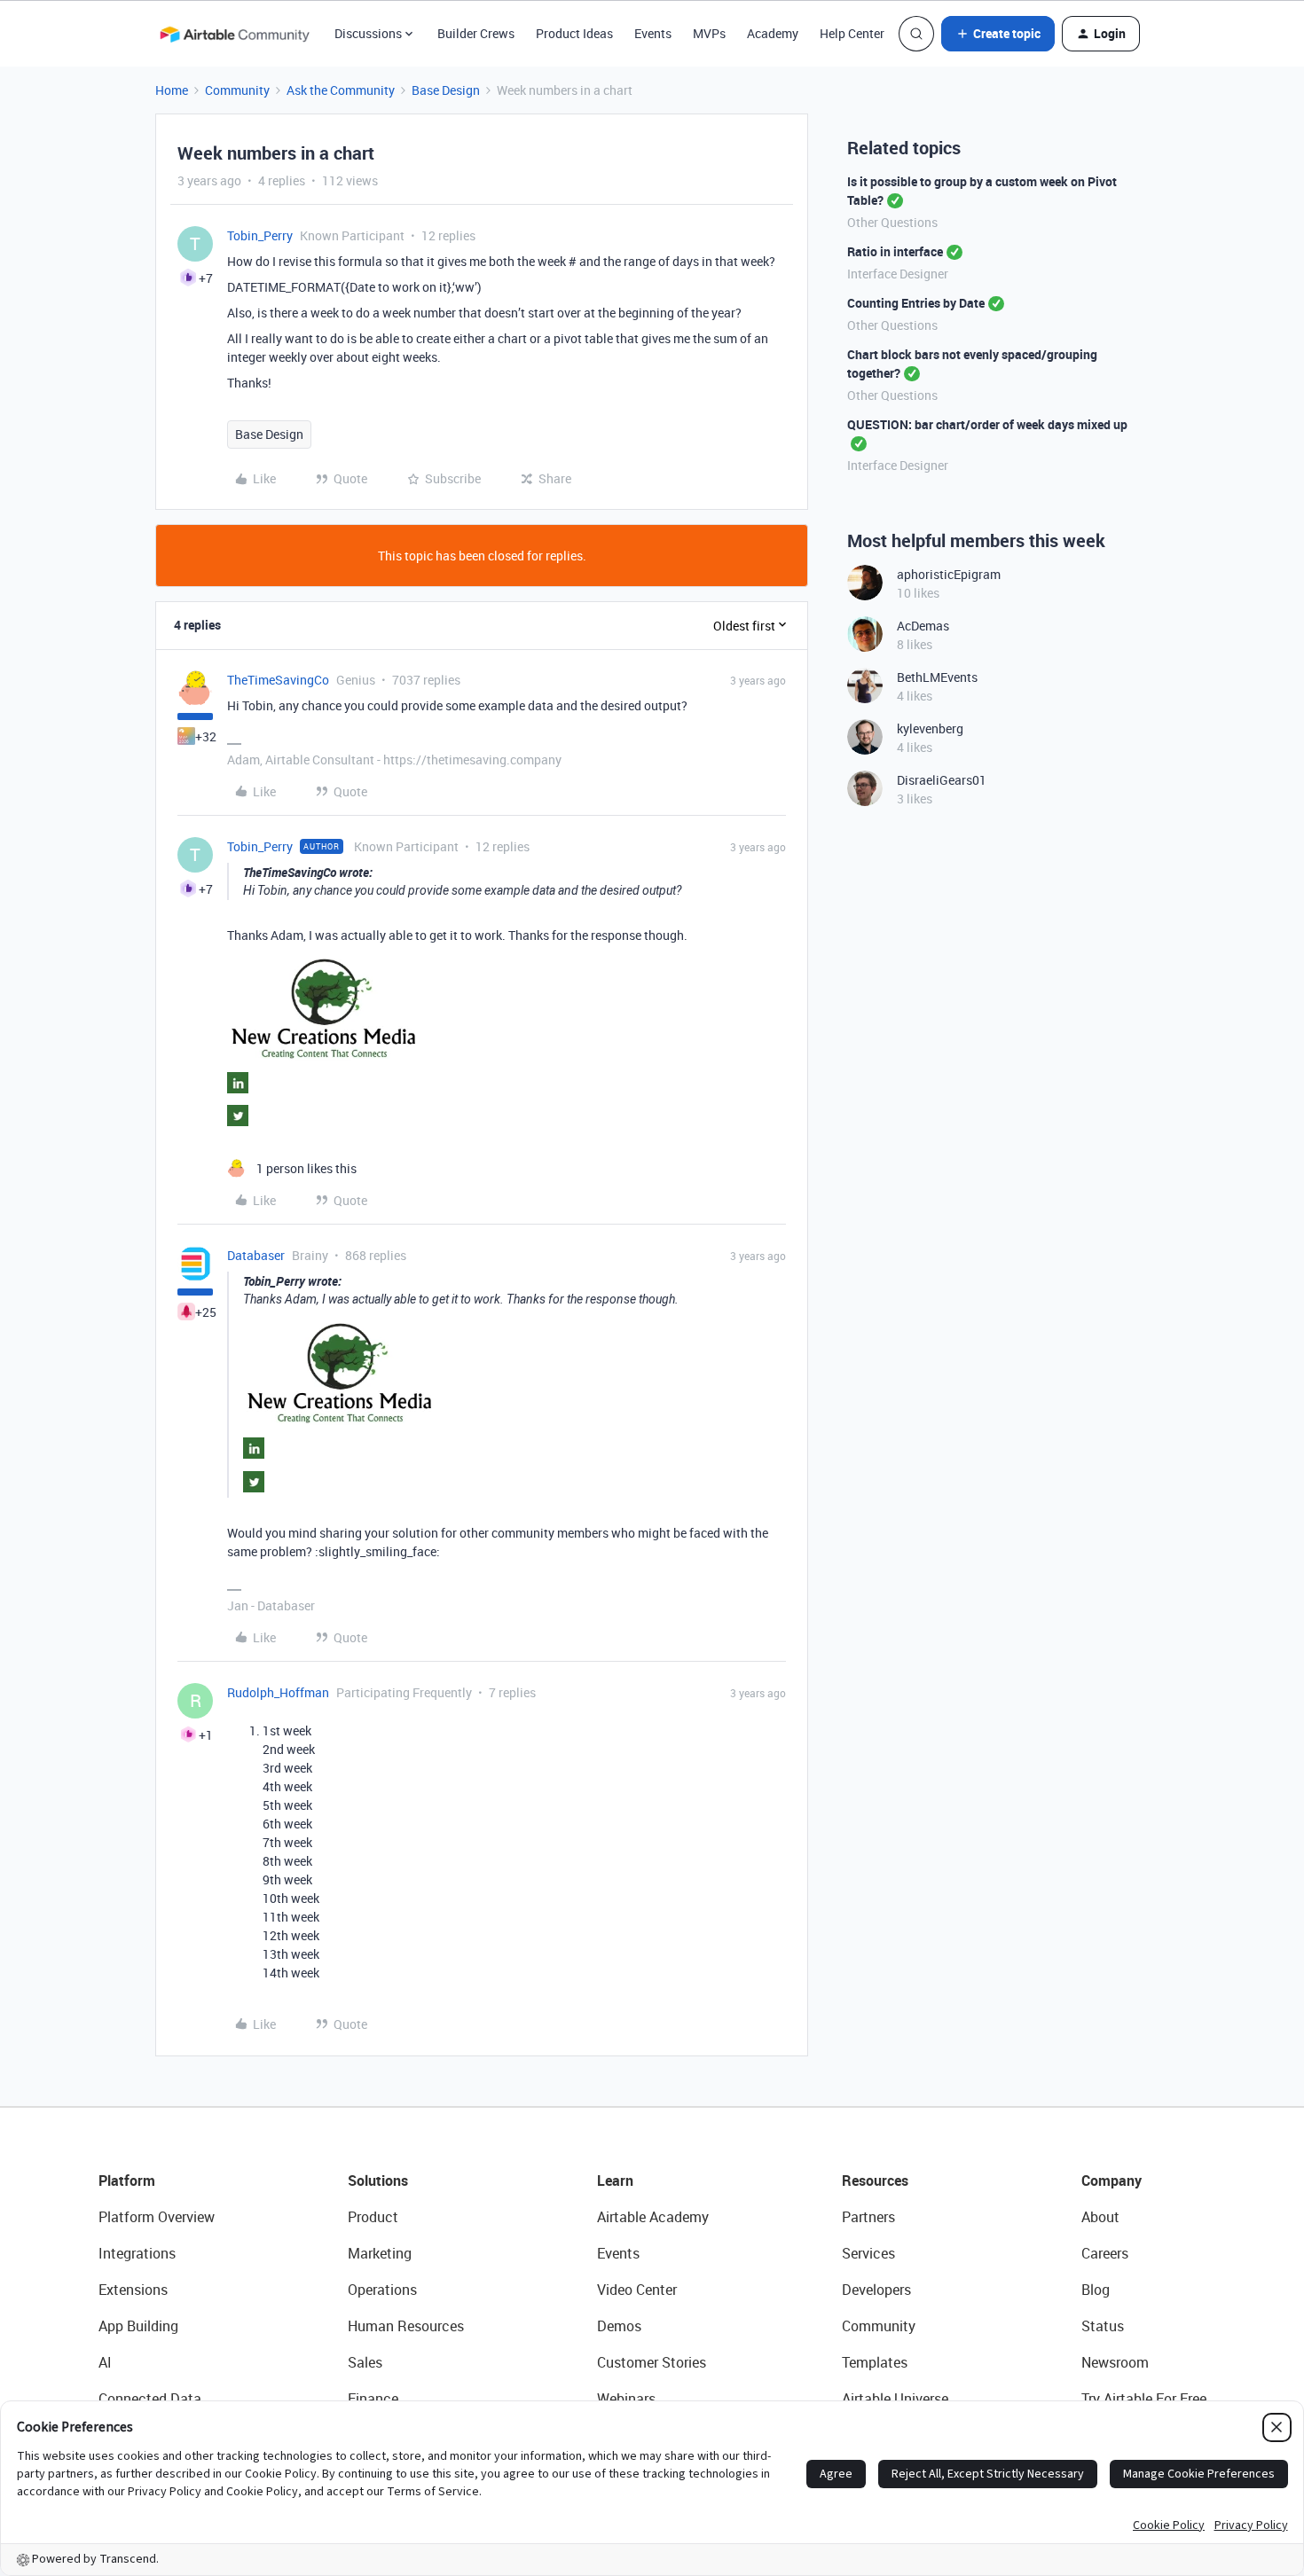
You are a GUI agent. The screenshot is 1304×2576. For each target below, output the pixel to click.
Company (1112, 2181)
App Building (138, 2326)
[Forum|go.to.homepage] (234, 34)
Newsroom (1115, 2362)
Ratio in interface (895, 251)
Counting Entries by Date (916, 303)
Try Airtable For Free (1144, 2399)
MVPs (709, 33)
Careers (1105, 2253)
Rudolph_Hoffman (278, 1692)
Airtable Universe (895, 2399)
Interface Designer (898, 274)
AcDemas (923, 626)
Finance (373, 2399)
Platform (127, 2181)
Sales (365, 2362)
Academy (773, 33)
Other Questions (892, 222)
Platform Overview (157, 2217)
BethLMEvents (937, 677)
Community (237, 90)
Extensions (133, 2290)
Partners (868, 2217)
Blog (1096, 2290)
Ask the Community (341, 90)
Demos (619, 2326)
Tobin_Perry (260, 235)
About (1100, 2217)
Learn (615, 2181)
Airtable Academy (653, 2217)
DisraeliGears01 (942, 780)
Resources (875, 2181)
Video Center (637, 2290)
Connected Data (150, 2399)
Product (373, 2217)
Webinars (626, 2399)
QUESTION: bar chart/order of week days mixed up (987, 424)
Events (653, 33)
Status (1103, 2326)
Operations (382, 2290)
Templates (875, 2362)
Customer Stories (652, 2362)
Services (868, 2253)
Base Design (446, 90)
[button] (998, 34)
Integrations (137, 2253)
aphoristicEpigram (949, 574)
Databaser (256, 1255)
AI (105, 2362)
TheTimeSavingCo (278, 680)
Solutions (378, 2181)
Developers (876, 2290)
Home (172, 90)
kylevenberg (930, 728)
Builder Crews (476, 33)
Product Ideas (574, 33)
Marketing (380, 2253)
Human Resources (406, 2326)
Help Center (852, 33)
